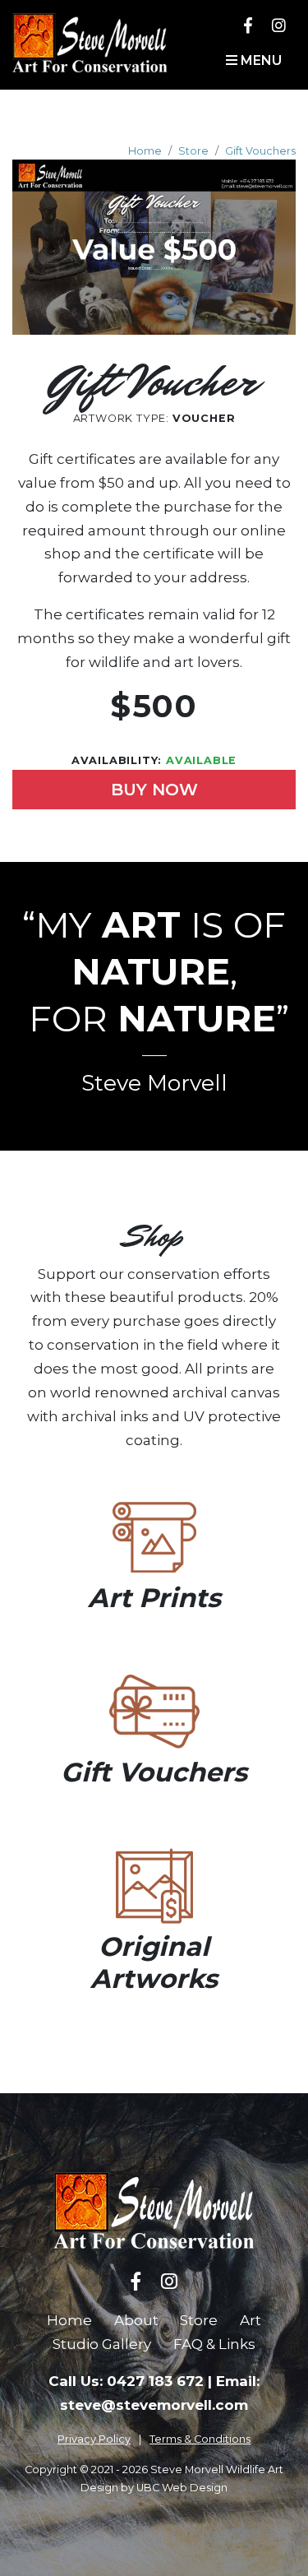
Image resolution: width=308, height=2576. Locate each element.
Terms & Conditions (200, 2439)
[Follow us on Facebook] (248, 25)
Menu (260, 60)
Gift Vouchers (260, 151)
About (136, 2320)
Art (251, 2320)
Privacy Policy (94, 2439)
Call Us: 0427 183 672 (126, 2381)
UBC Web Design (182, 2488)
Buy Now (154, 790)
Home (145, 151)
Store (193, 151)
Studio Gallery (102, 2344)
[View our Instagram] (279, 25)
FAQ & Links (214, 2344)
